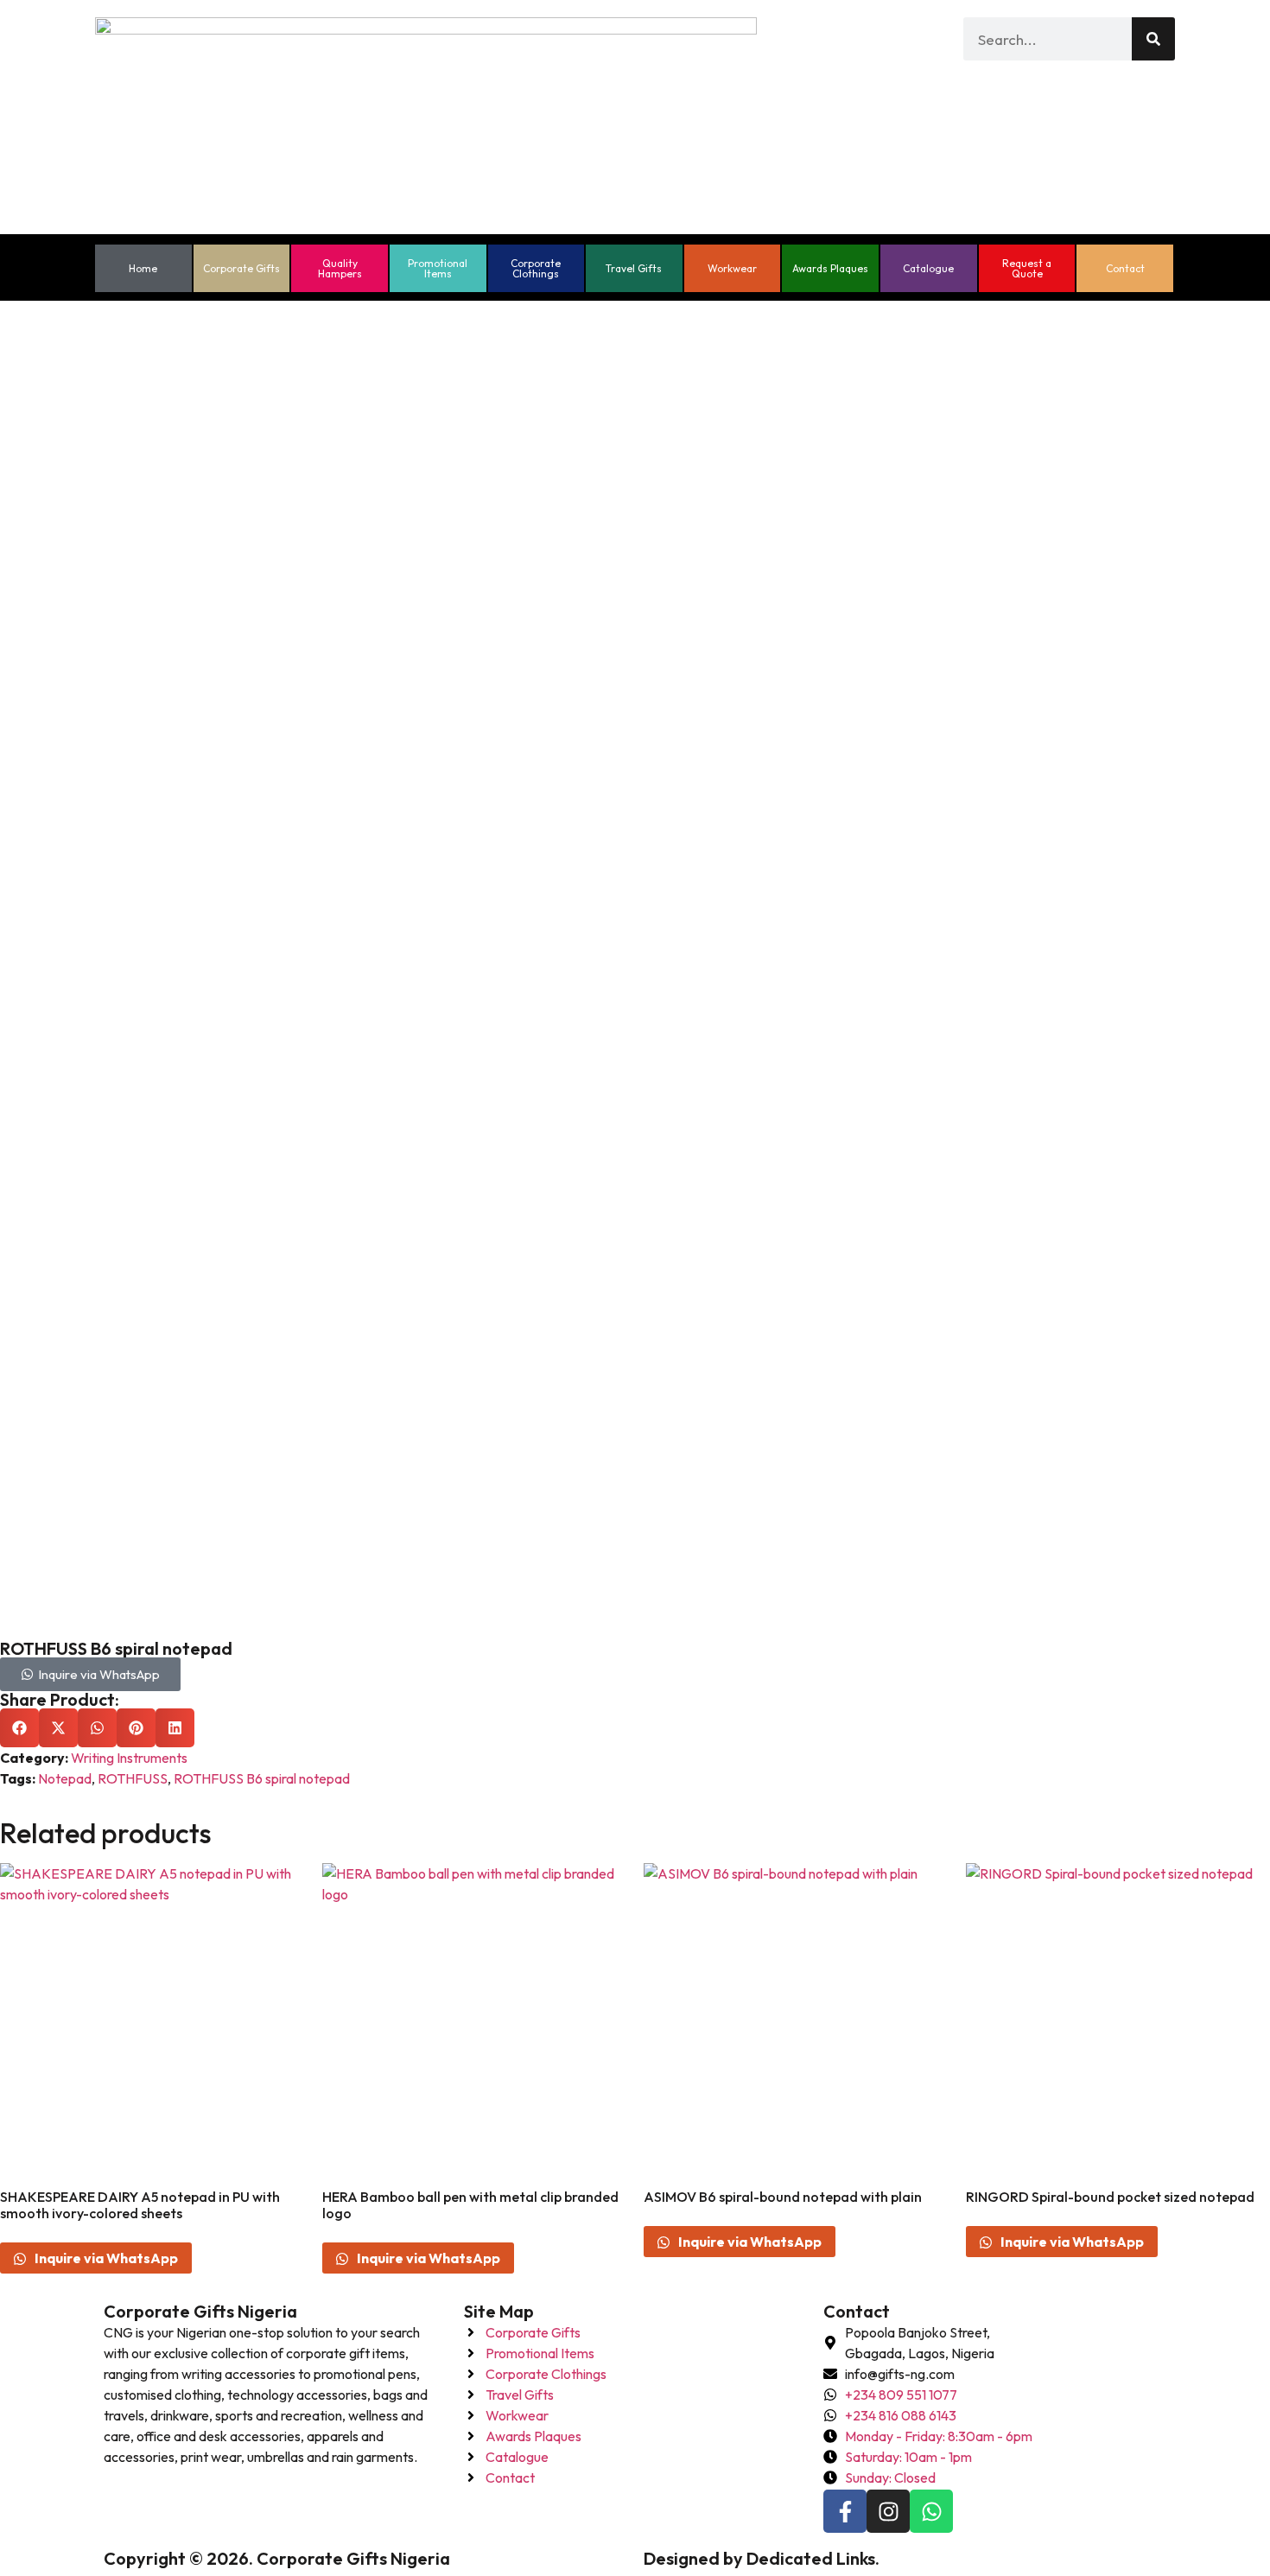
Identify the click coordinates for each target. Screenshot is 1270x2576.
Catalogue (928, 268)
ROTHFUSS (133, 1778)
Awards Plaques (830, 268)
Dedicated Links (811, 2558)
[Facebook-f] (845, 2511)
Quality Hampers (340, 268)
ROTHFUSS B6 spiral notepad (262, 1778)
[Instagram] (888, 2511)
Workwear (732, 268)
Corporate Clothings (536, 268)
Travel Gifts (634, 268)
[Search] (1153, 39)
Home (143, 268)
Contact (1125, 268)
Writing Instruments (129, 1758)
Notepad (65, 1778)
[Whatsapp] (931, 2511)
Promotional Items (438, 268)
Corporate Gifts (241, 268)
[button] (19, 1728)
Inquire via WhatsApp (105, 2258)
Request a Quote (1027, 268)
